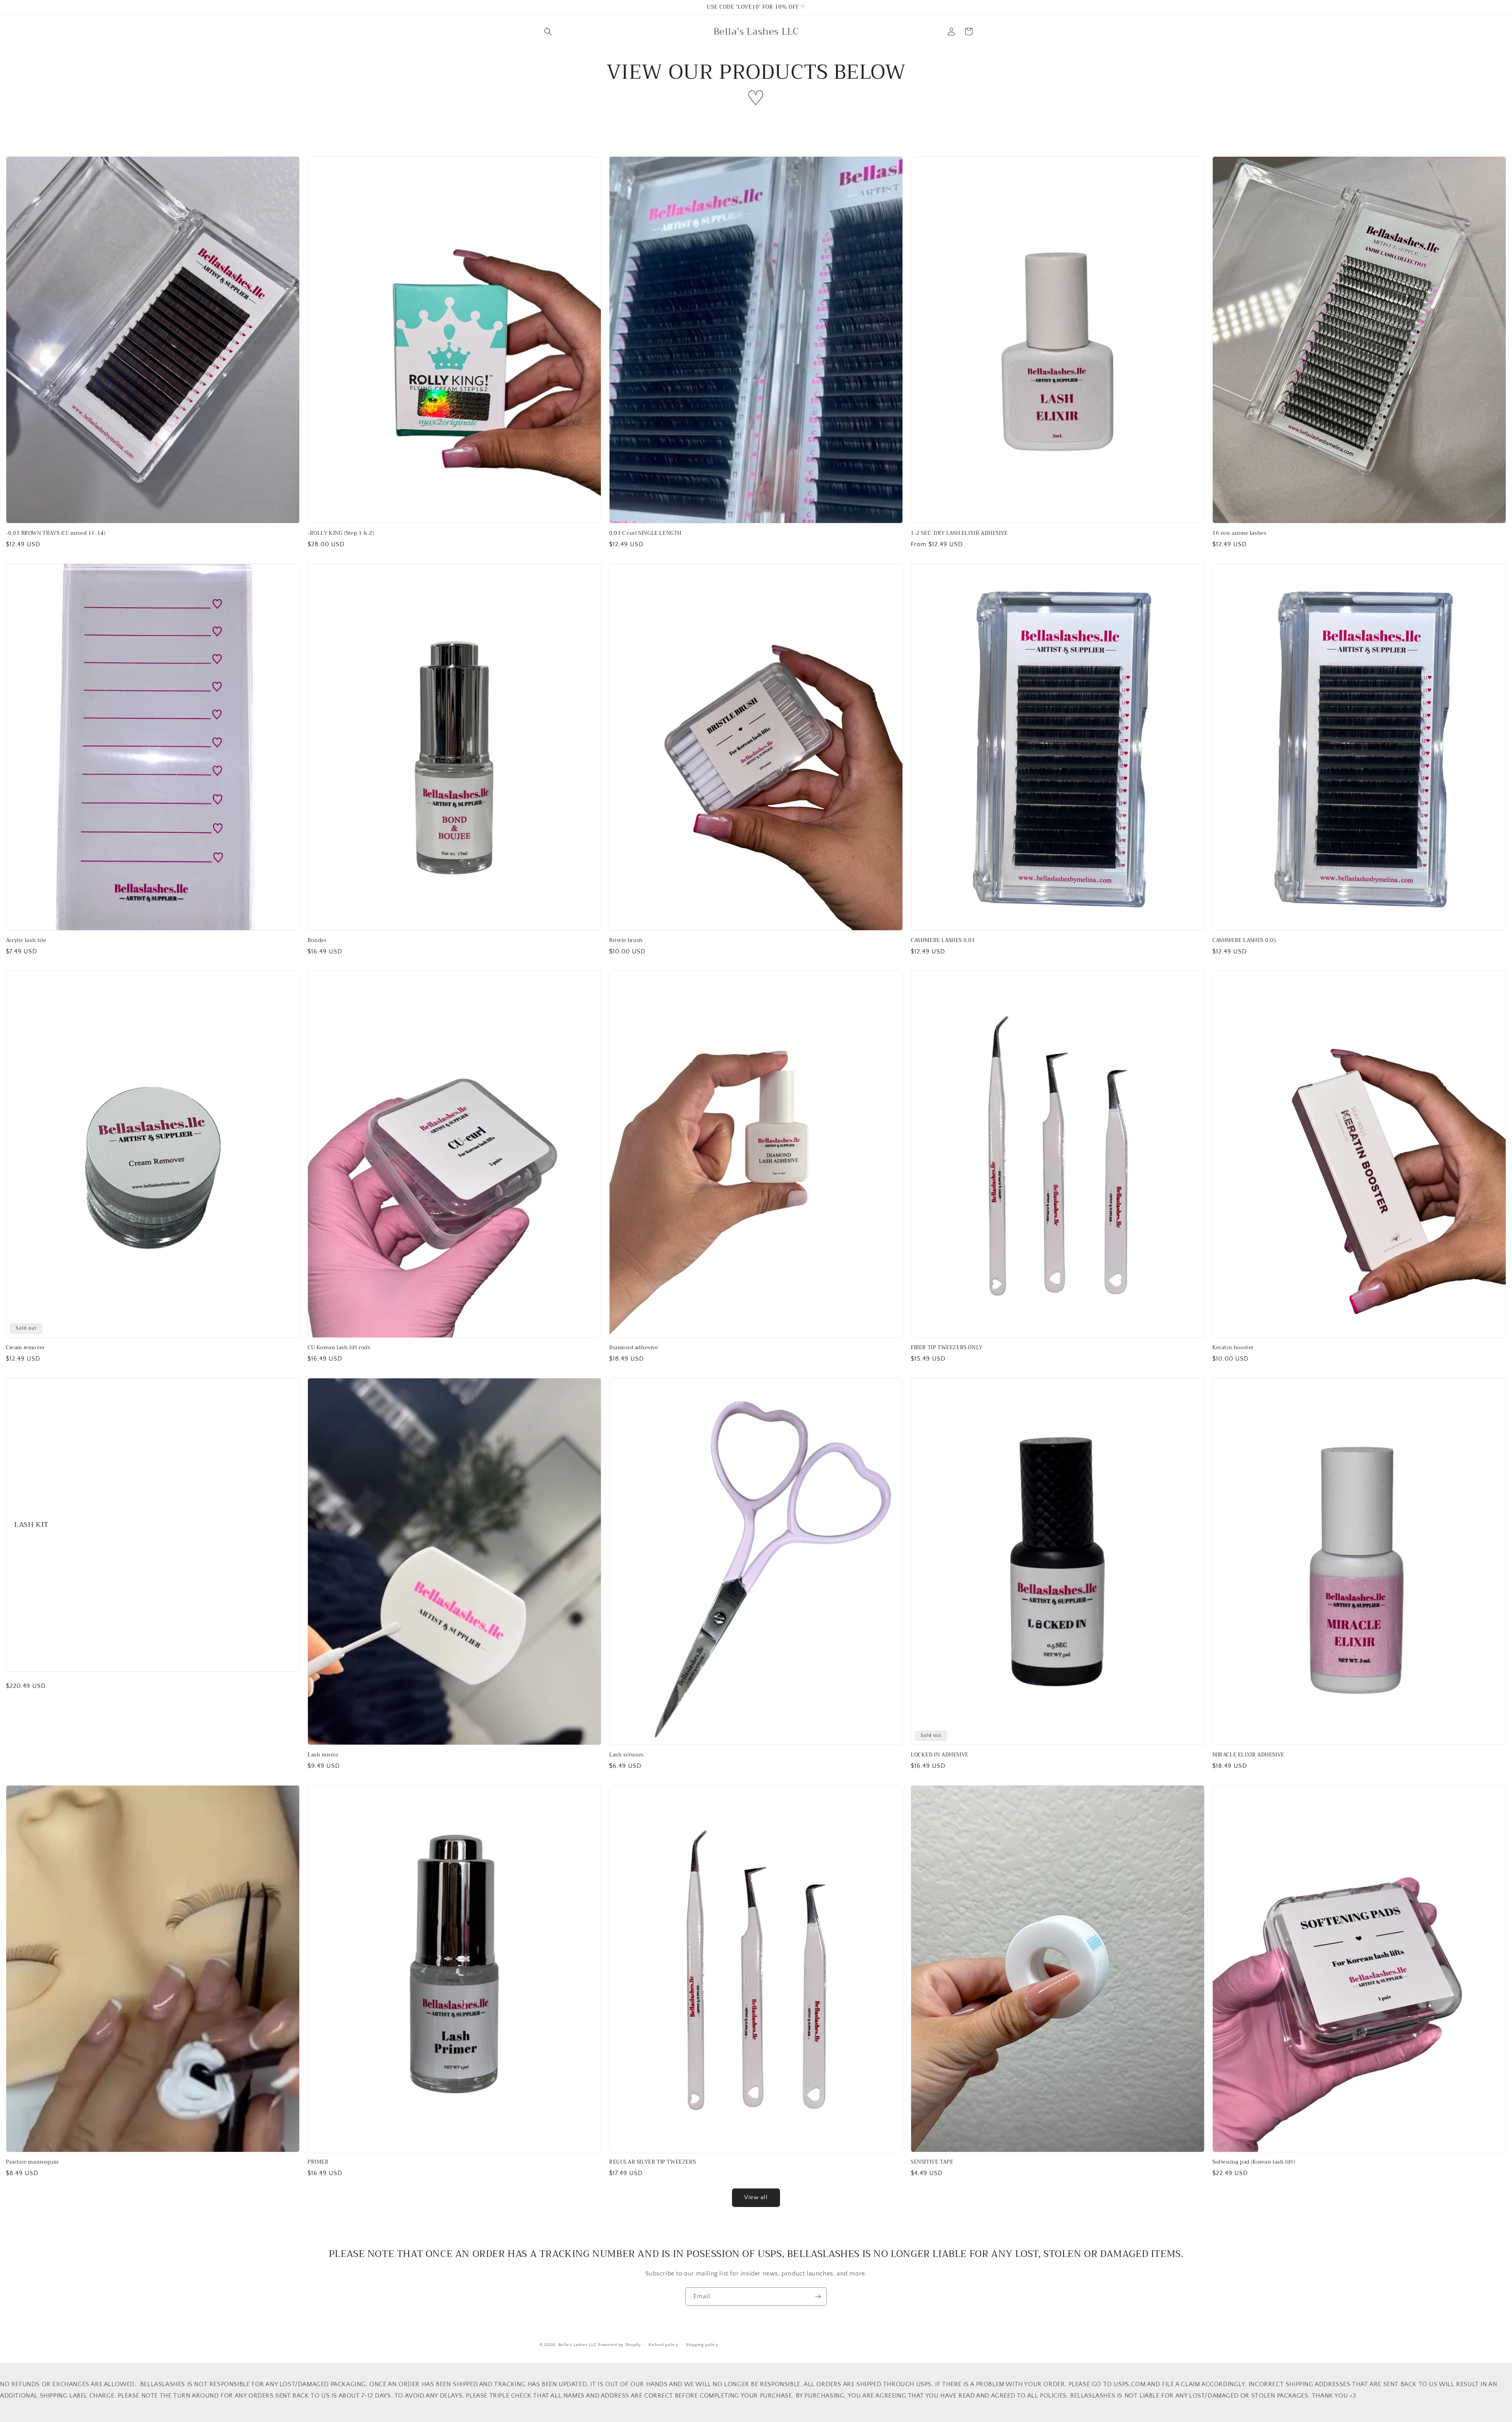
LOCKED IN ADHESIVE (940, 1755)
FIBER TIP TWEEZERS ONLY (947, 1348)
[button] (548, 32)
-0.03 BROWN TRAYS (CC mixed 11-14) (56, 533)
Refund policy (663, 2345)
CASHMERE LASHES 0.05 (1244, 941)
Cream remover (25, 1348)
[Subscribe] (818, 2297)
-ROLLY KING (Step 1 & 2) (341, 533)
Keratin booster (1233, 1348)
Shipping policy (702, 2345)
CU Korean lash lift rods (339, 1348)
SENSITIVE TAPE (932, 2162)
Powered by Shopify (620, 2345)
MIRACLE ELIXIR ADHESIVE (1248, 1755)
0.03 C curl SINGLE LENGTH (645, 533)
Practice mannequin (32, 2162)
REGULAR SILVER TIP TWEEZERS (652, 2162)
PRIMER (318, 2162)
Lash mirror (323, 1755)
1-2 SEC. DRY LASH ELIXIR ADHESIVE (959, 533)
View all (756, 2197)
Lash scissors (626, 1755)
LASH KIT (31, 1525)
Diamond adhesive (634, 1348)
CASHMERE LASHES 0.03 (943, 941)
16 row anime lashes (1239, 533)
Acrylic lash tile (26, 941)
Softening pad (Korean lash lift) (1254, 2162)
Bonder (317, 941)
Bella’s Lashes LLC (578, 2345)
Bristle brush (626, 941)
